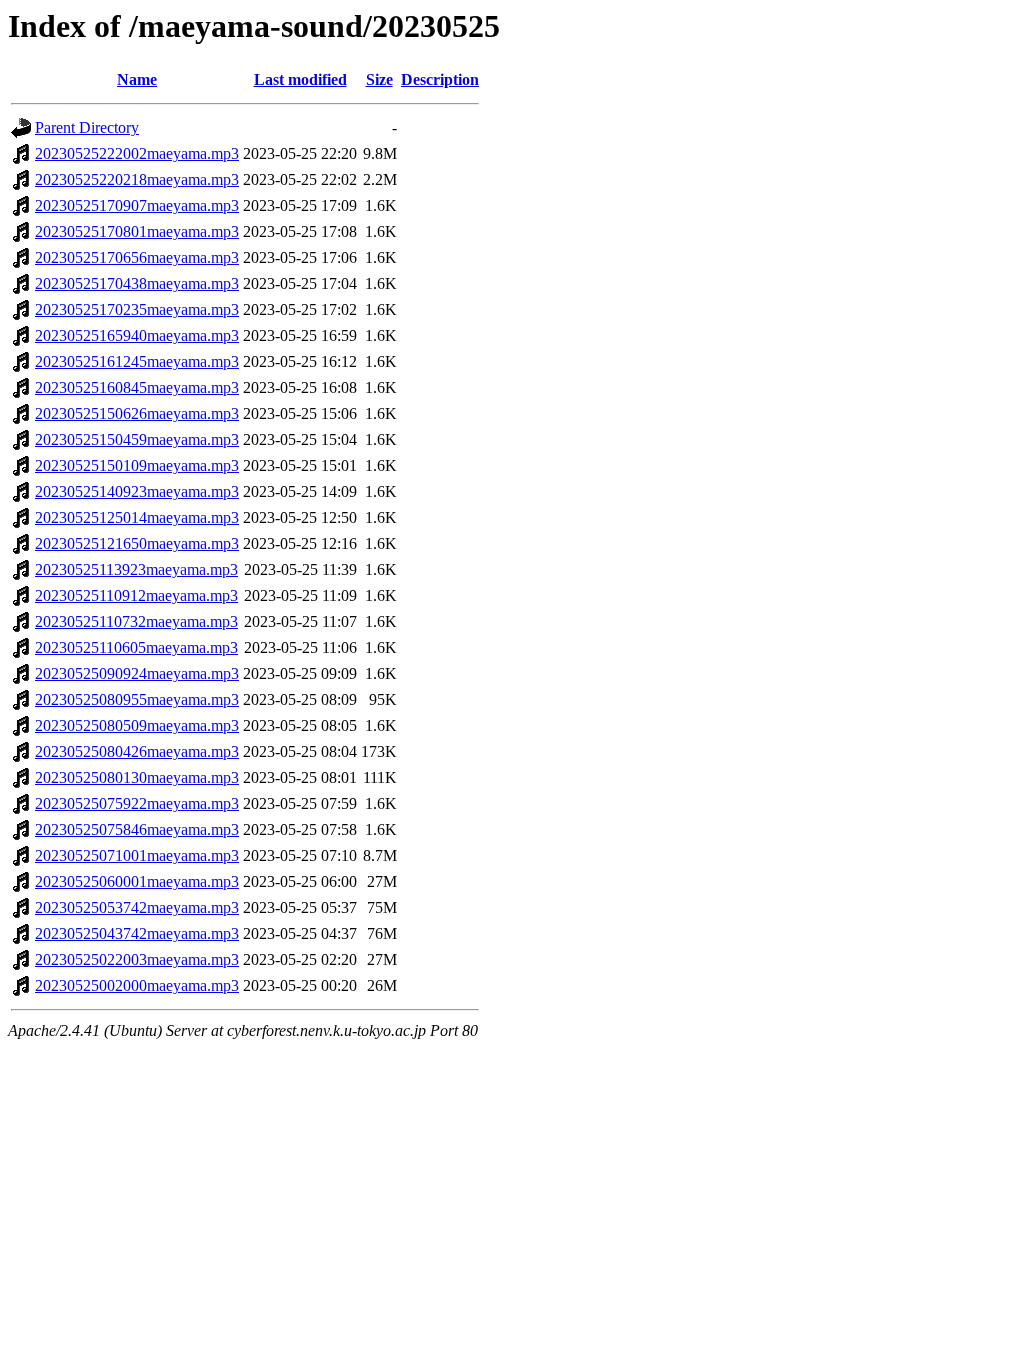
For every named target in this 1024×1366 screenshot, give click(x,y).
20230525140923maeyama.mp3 (137, 491)
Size (379, 79)
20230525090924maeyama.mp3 (137, 673)
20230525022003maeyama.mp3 (137, 959)
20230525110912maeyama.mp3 (136, 595)
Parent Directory (87, 127)
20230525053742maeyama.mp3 (137, 907)
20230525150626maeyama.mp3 (137, 413)
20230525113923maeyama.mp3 (136, 569)
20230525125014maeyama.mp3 (137, 517)
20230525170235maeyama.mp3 (137, 309)
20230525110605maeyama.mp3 (136, 647)
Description (440, 79)
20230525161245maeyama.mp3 (137, 361)
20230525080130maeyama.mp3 (137, 777)
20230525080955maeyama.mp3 (137, 699)
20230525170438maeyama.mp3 (137, 283)
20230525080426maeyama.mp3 (137, 751)
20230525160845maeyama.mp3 (137, 387)
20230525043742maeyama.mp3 (137, 933)
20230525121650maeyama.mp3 (137, 543)
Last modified (300, 79)
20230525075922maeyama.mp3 (137, 803)
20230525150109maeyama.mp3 (137, 465)
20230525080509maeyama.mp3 (137, 725)
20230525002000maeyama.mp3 (137, 985)
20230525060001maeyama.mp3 (137, 881)
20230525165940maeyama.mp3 (137, 335)
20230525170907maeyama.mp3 (137, 205)
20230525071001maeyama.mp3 (137, 855)
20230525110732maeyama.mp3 (136, 621)
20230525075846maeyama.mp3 (137, 829)
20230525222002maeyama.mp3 (137, 153)
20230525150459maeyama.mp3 (137, 439)
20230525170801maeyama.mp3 (137, 231)
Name (137, 79)
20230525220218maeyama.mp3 (137, 179)
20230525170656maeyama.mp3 (137, 257)
